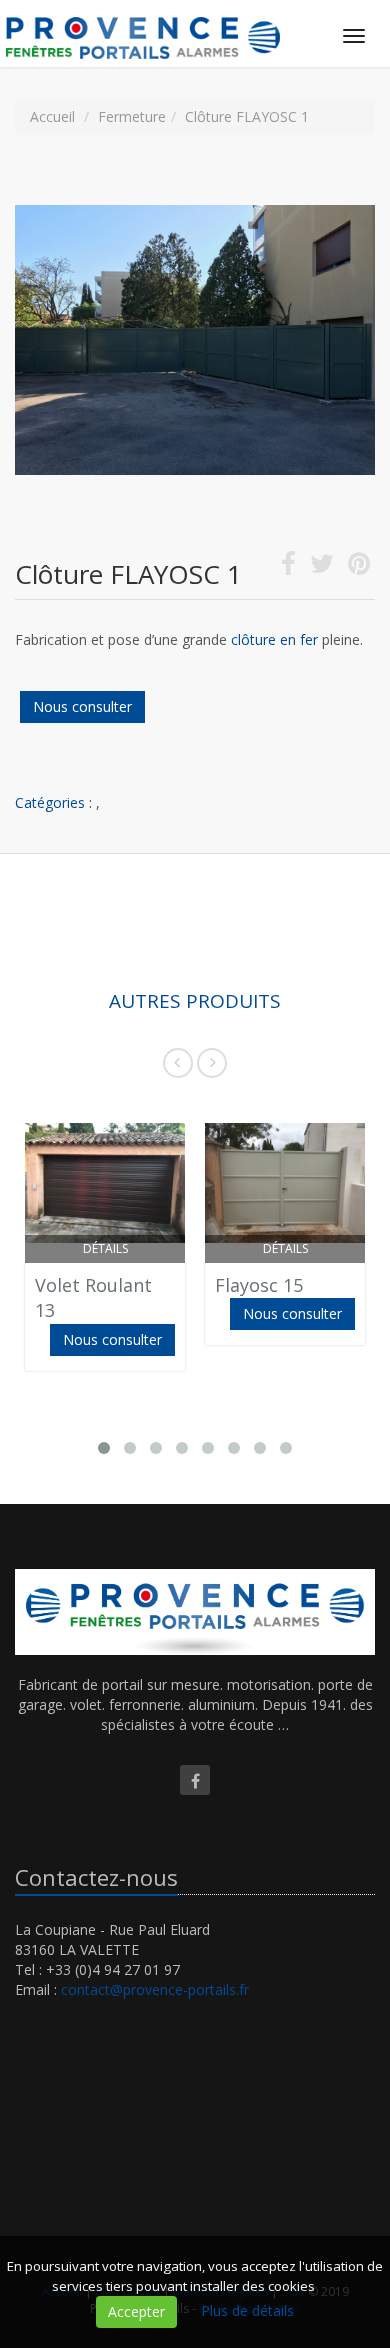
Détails (105, 1248)
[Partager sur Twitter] (322, 567)
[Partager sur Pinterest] (359, 567)
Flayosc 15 (259, 1285)
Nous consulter (82, 706)
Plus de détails (247, 2310)
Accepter (136, 2311)
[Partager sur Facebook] (288, 567)
